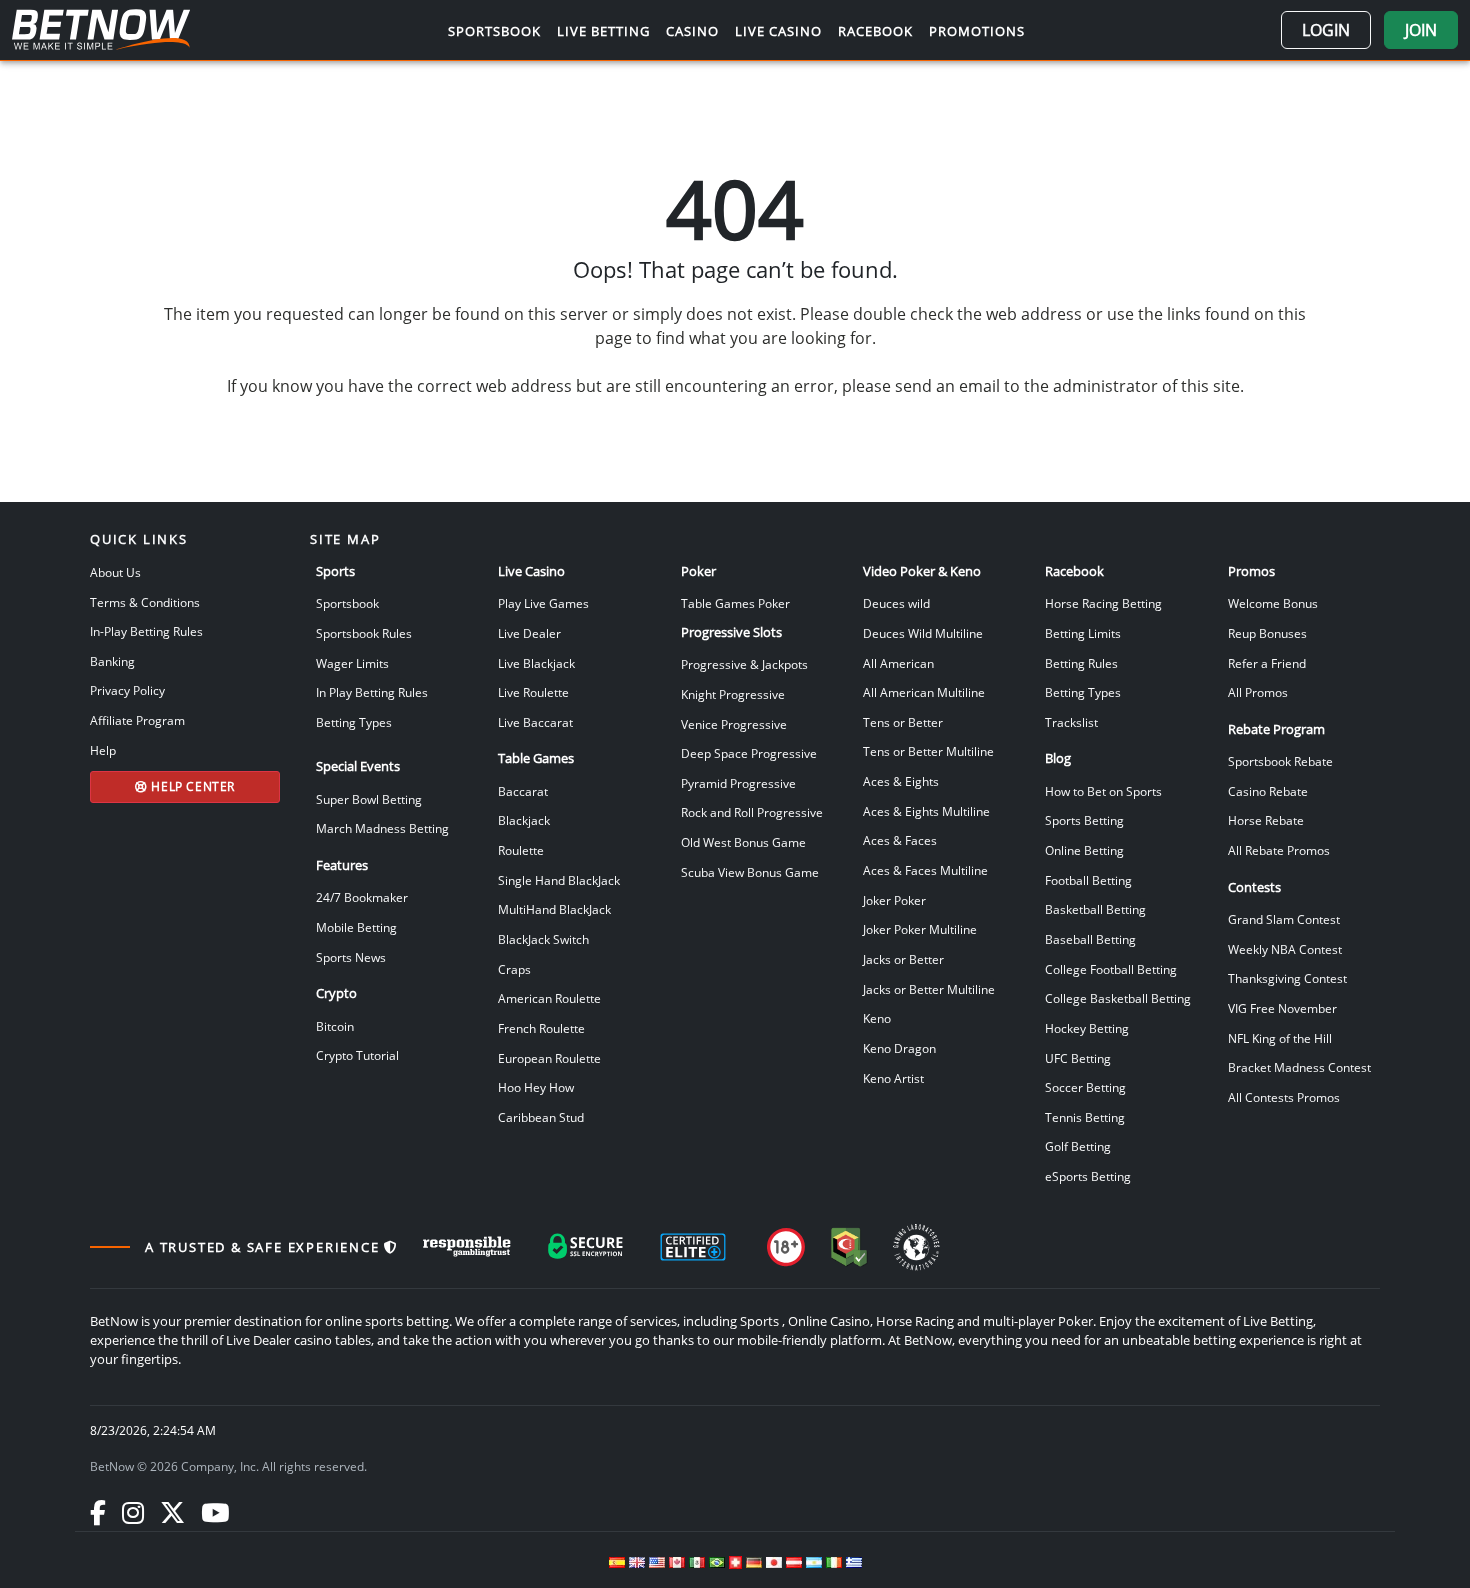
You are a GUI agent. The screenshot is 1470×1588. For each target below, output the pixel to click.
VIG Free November (1282, 1008)
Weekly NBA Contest (1285, 949)
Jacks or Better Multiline (929, 989)
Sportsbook (347, 603)
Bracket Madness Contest (1299, 1067)
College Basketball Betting (1118, 998)
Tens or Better (903, 722)
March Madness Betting (382, 828)
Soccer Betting (1085, 1087)
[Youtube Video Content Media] (215, 1512)
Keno (877, 1018)
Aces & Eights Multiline (926, 811)
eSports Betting (1088, 1176)
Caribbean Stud (541, 1117)
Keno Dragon (899, 1048)
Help (103, 750)
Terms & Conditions (145, 602)
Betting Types (354, 722)
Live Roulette (533, 692)
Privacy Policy (127, 690)
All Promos (1258, 692)
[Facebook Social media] (98, 1512)
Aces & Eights (901, 781)
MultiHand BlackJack (554, 909)
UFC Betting (1078, 1058)
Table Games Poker (735, 603)
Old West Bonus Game (743, 842)
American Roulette (549, 998)
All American (898, 663)
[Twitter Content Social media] (172, 1512)
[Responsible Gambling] (467, 1247)
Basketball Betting (1095, 909)
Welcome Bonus (1273, 603)
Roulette (521, 850)
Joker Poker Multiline (920, 929)
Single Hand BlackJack (559, 880)
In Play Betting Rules (372, 692)
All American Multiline (924, 692)
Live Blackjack (536, 663)
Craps (514, 969)
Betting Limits (1083, 633)
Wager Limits (352, 663)
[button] (1326, 30)
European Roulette (549, 1058)
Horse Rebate (1266, 820)
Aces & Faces (900, 840)
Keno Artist (893, 1078)
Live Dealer (529, 633)
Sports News (351, 957)
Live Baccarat (535, 722)
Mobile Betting (356, 927)
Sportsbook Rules (364, 633)
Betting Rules (1081, 663)
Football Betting (1088, 880)
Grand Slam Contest (1284, 919)
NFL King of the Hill (1280, 1038)
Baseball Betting (1090, 939)
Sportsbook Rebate (1280, 761)
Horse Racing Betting (1103, 603)
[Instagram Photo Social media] (133, 1512)
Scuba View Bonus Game (750, 872)
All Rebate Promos (1279, 850)
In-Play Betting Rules (146, 631)
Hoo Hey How (536, 1087)
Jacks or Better (903, 959)
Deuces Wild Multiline (923, 633)
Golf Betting (1078, 1146)
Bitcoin (335, 1026)
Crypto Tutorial (357, 1055)
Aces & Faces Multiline (925, 870)
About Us (115, 572)
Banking (112, 661)
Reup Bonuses (1267, 633)
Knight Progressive (733, 694)
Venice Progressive (734, 724)
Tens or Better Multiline (928, 751)
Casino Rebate (1268, 791)
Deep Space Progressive (749, 753)
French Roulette (541, 1028)
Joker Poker (894, 900)
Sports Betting (1084, 820)
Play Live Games (543, 603)
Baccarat (523, 791)
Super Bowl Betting (369, 799)
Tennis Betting (1085, 1117)
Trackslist (1071, 722)
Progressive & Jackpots (744, 664)
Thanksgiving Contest (1287, 978)
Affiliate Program (137, 720)
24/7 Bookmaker (362, 897)
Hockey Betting (1087, 1028)
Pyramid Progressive (738, 783)
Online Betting (1084, 850)
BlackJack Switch (543, 939)
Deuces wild (896, 603)
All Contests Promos (1284, 1097)
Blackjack (524, 820)
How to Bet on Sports (1103, 791)
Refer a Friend (1267, 663)
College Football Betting (1111, 969)
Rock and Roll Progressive (752, 812)
